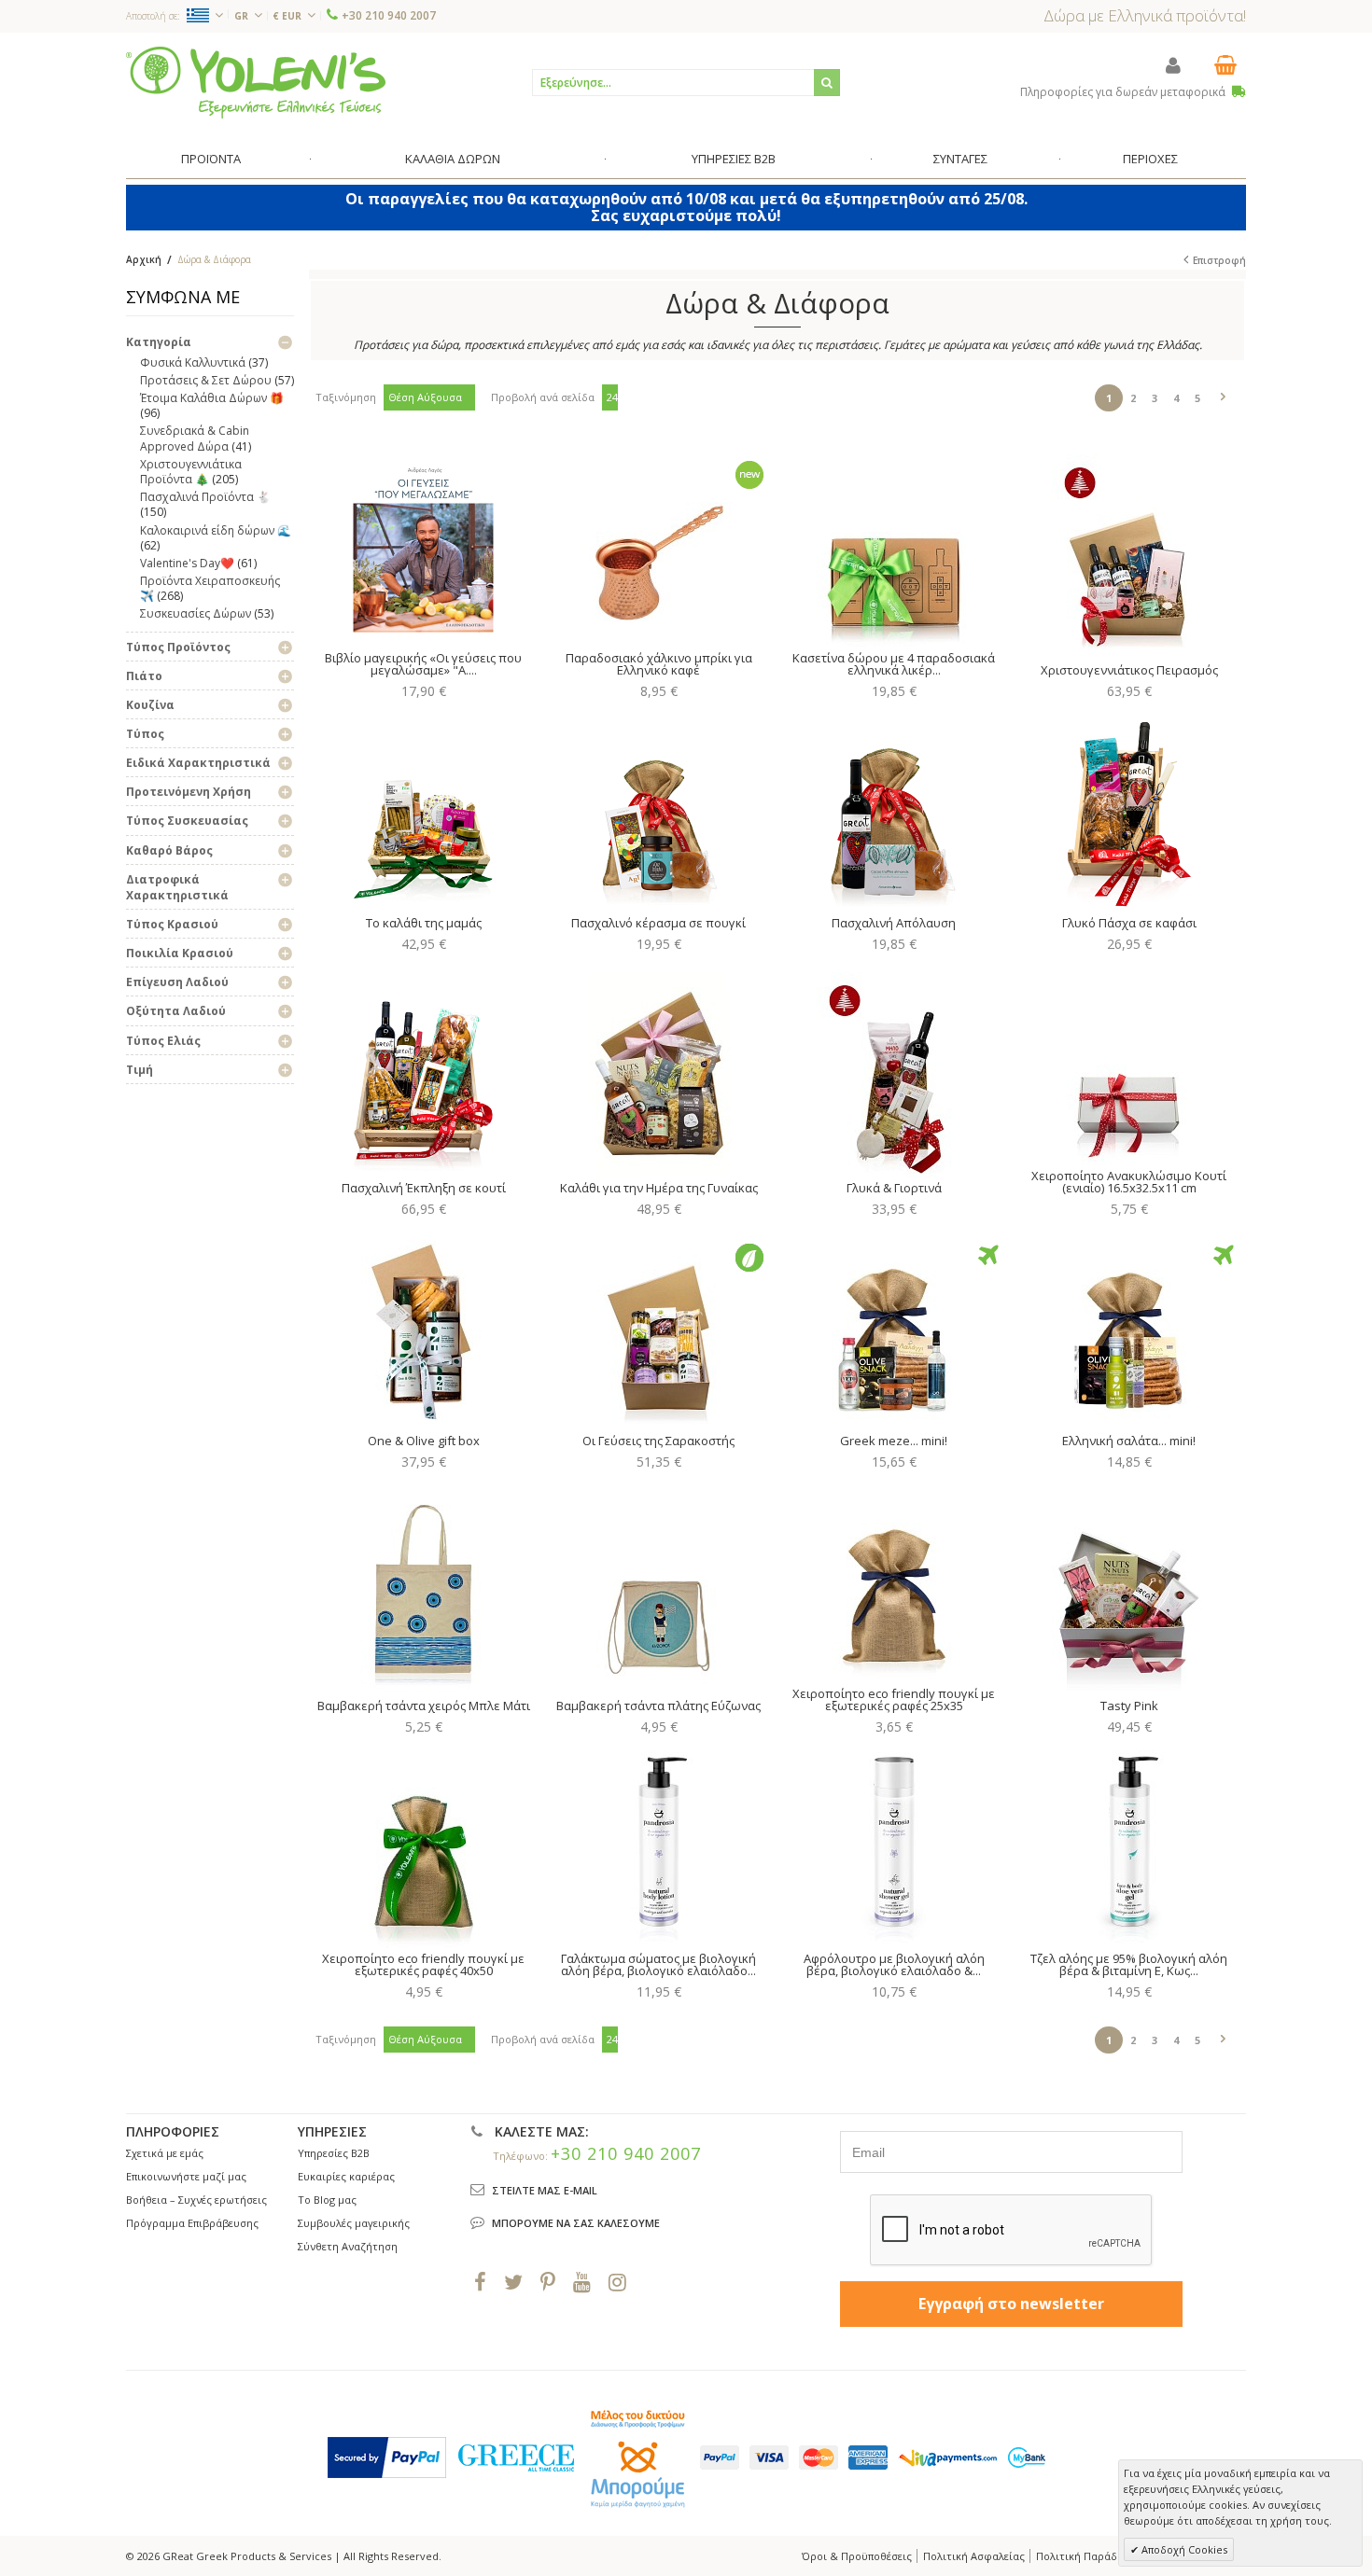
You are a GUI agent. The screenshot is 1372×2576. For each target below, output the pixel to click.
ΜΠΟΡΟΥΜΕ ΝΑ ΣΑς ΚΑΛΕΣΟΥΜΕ (576, 2223)
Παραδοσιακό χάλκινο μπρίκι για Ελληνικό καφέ (659, 664)
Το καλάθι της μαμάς (424, 923)
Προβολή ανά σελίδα (543, 397)
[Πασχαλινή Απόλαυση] (894, 810)
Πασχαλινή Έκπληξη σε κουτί (424, 1188)
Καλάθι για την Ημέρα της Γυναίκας (659, 1188)
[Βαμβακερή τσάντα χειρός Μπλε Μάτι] (423, 1593)
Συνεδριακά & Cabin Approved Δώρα (195, 438)
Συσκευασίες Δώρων (196, 613)
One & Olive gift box (424, 1441)
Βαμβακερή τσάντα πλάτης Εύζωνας (658, 1706)
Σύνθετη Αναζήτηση (348, 2246)
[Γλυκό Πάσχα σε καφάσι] (1129, 810)
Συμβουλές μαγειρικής (354, 2223)
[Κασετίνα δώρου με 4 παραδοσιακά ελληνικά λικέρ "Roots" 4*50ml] (894, 545)
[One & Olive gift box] (423, 1328)
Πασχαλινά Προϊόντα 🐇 (205, 497)
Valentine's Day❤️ (187, 563)
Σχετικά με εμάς (165, 2153)
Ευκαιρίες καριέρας (346, 2176)
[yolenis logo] (256, 82)
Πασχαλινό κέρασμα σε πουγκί (658, 923)
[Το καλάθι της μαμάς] (423, 810)
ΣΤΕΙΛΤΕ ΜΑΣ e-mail (545, 2190)
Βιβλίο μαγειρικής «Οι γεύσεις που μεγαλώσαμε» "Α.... (423, 664)
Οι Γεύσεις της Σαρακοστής (658, 1441)
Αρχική (144, 259)
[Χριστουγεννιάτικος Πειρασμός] (1129, 557)
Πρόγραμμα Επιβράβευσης (192, 2223)
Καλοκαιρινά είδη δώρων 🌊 (216, 530)
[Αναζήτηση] (827, 83)
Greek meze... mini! (894, 1441)
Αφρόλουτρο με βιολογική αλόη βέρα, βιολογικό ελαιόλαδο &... (894, 1964)
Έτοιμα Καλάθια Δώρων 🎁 (212, 398)
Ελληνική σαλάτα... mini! (1129, 1441)
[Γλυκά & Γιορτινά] (894, 1075)
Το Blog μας (327, 2200)
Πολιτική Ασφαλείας (974, 2556)
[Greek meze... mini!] (894, 1328)
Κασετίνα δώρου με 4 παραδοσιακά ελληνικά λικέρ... (894, 664)
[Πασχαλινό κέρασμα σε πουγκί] (658, 810)
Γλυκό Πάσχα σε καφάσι (1129, 923)
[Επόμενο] (1223, 394)
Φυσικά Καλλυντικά (193, 362)
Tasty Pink (1129, 1706)
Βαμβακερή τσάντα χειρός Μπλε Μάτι (424, 1706)
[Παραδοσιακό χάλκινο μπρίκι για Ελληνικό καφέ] (658, 545)
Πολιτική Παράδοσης (1089, 2556)
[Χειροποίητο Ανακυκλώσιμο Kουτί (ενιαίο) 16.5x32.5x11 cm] (1129, 1063)
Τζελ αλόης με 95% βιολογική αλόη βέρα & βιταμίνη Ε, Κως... (1129, 1964)
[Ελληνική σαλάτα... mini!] (1129, 1328)
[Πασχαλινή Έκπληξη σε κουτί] (423, 1075)
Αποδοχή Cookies (1183, 2549)
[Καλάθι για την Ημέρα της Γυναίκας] (658, 1075)
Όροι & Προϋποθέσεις (857, 2556)
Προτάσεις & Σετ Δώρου (206, 380)
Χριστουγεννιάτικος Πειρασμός (1129, 670)
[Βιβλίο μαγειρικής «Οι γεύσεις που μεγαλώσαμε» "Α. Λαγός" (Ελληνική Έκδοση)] (423, 545)
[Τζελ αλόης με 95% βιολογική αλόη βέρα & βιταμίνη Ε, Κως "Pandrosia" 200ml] (1129, 1845)
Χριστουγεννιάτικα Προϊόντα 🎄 (191, 472)
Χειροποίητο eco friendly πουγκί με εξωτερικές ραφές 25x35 (894, 1699)
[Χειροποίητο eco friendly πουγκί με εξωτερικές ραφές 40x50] (423, 1845)
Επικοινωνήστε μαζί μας (186, 2176)
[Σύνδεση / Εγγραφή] (1173, 65)
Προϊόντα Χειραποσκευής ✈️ (210, 588)
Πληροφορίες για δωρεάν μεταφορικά (1124, 92)
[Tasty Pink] (1129, 1593)
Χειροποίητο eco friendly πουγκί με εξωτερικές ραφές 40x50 (423, 1964)
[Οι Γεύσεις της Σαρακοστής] (658, 1328)
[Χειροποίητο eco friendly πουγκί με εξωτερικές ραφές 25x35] (894, 1580)
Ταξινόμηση (346, 397)
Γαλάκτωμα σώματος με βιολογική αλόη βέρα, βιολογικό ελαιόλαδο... (658, 1964)
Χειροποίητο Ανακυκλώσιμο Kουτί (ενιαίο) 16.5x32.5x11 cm (1129, 1182)
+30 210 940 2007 (389, 15)
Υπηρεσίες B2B (334, 2153)
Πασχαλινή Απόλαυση (894, 923)
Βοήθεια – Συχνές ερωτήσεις (196, 2200)
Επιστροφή (1219, 260)
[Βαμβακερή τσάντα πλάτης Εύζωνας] (658, 1593)
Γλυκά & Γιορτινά (894, 1188)
